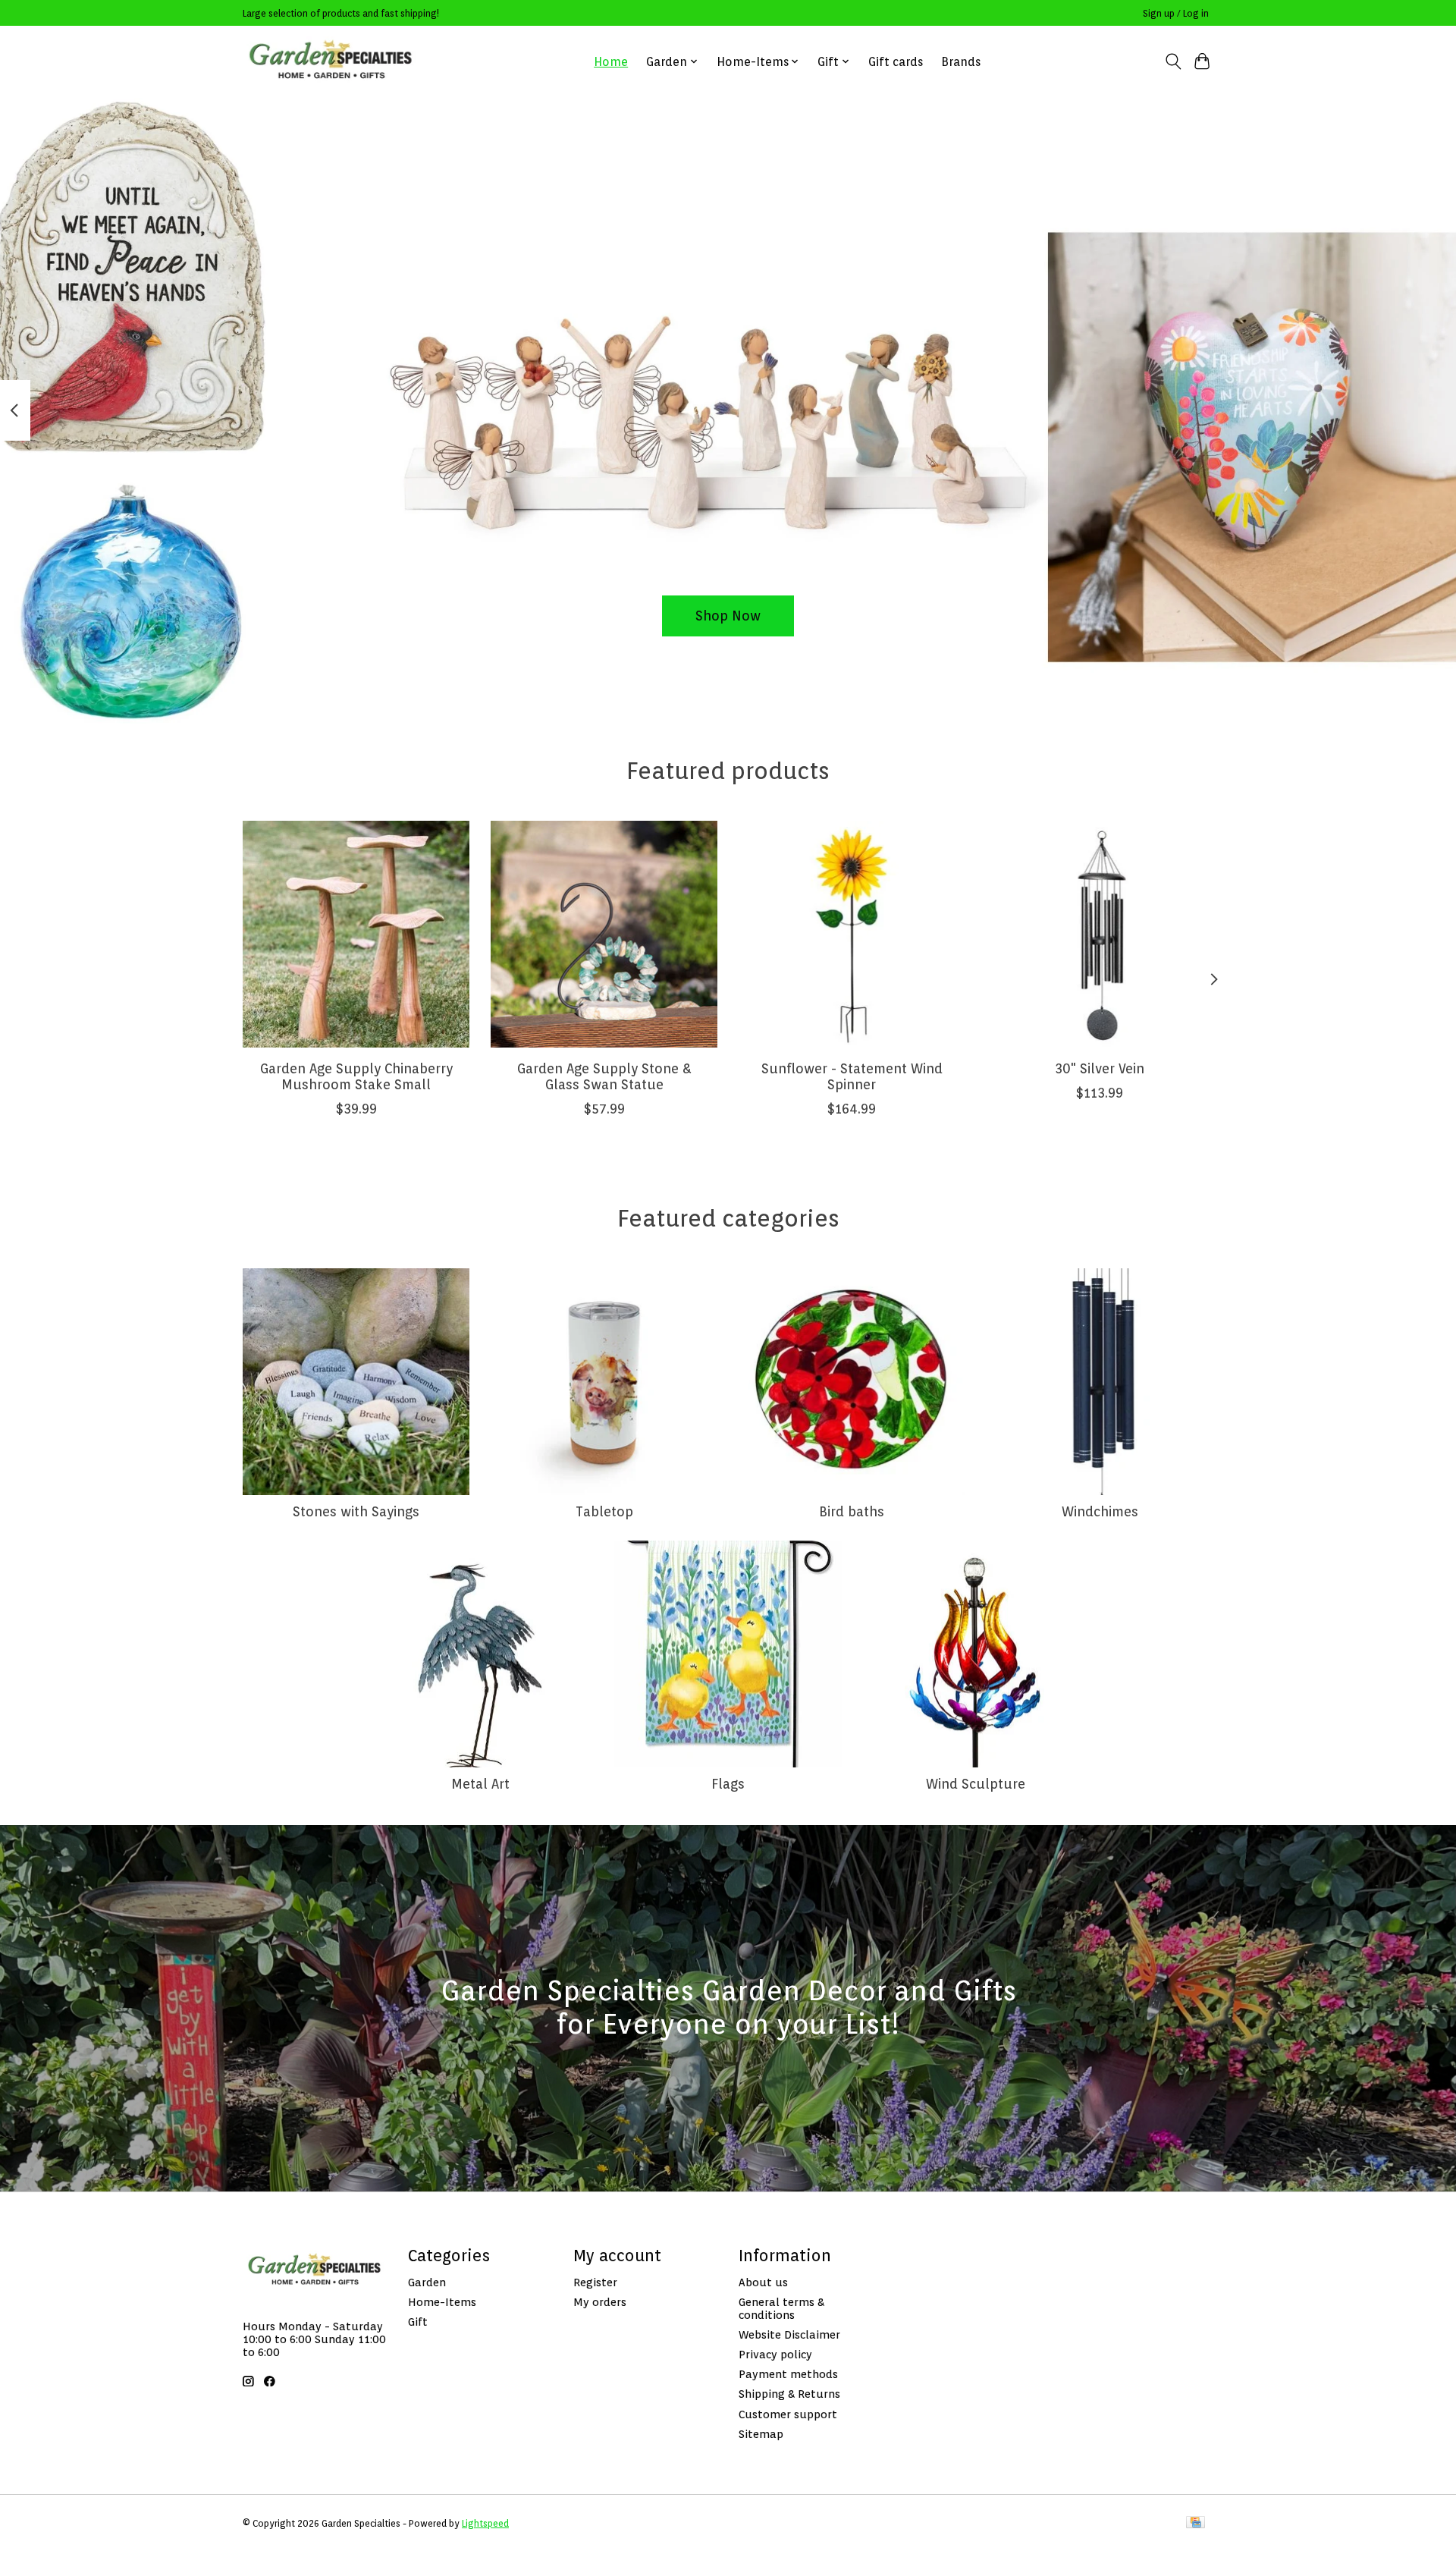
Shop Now (728, 616)
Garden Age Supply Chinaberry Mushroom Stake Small (356, 1076)
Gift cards (896, 62)
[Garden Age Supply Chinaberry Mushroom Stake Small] (356, 934)
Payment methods (788, 2374)
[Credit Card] (1196, 2523)
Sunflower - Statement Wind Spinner (852, 1076)
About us (763, 2282)
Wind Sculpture (976, 1784)
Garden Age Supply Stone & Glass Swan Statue (604, 1076)
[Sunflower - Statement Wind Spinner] (852, 934)
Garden (427, 2282)
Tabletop (604, 1511)
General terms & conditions (781, 2308)
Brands (961, 62)
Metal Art (480, 1784)
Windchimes (1100, 1511)
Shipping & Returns (789, 2394)
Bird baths (852, 1511)
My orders (600, 2302)
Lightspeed (485, 2523)
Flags (728, 1784)
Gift (418, 2322)
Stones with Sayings (356, 1511)
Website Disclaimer (789, 2334)
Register (595, 2282)
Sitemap (761, 2434)
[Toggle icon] (1173, 61)
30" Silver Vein (1100, 1068)
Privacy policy (775, 2354)
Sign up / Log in (1176, 13)
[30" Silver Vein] (1100, 934)
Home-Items (442, 2302)
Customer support (788, 2414)
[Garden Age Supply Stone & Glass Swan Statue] (604, 934)
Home (611, 62)
